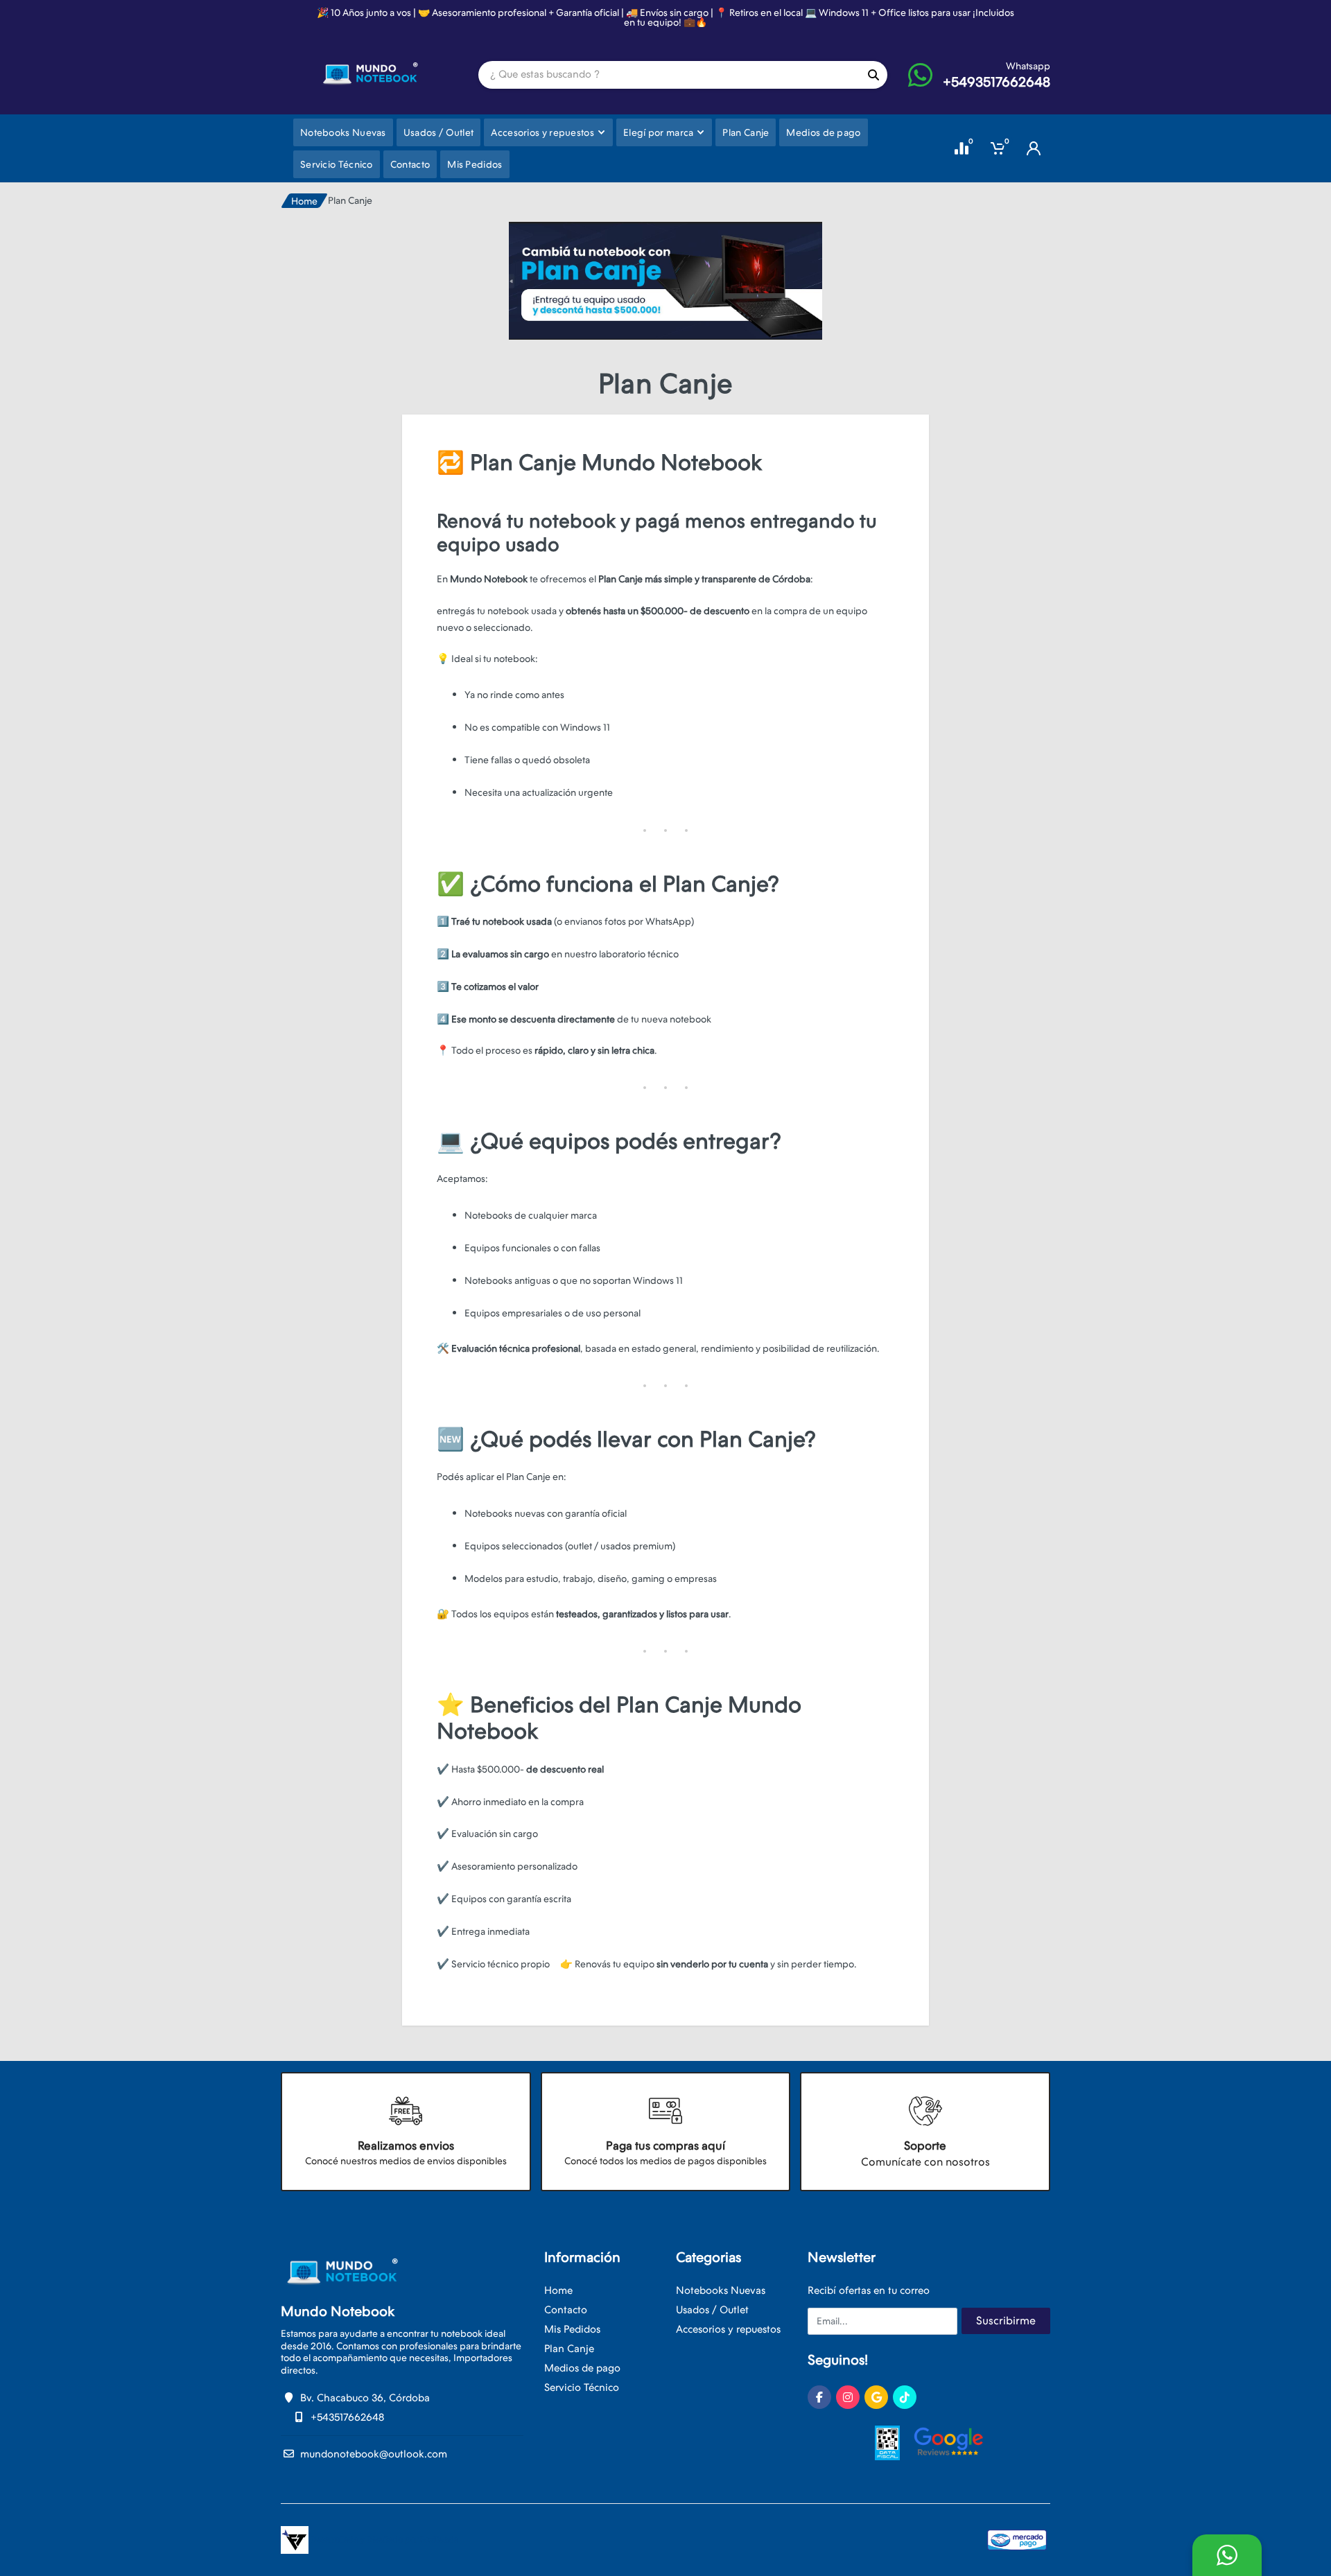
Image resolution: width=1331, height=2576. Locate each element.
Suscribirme (1006, 2321)
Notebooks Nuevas (721, 2290)
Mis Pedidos (572, 2329)
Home (304, 201)
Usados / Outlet (712, 2310)
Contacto (566, 2310)
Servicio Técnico (582, 2387)
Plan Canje (569, 2349)
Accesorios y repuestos (728, 2329)
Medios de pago (582, 2368)
